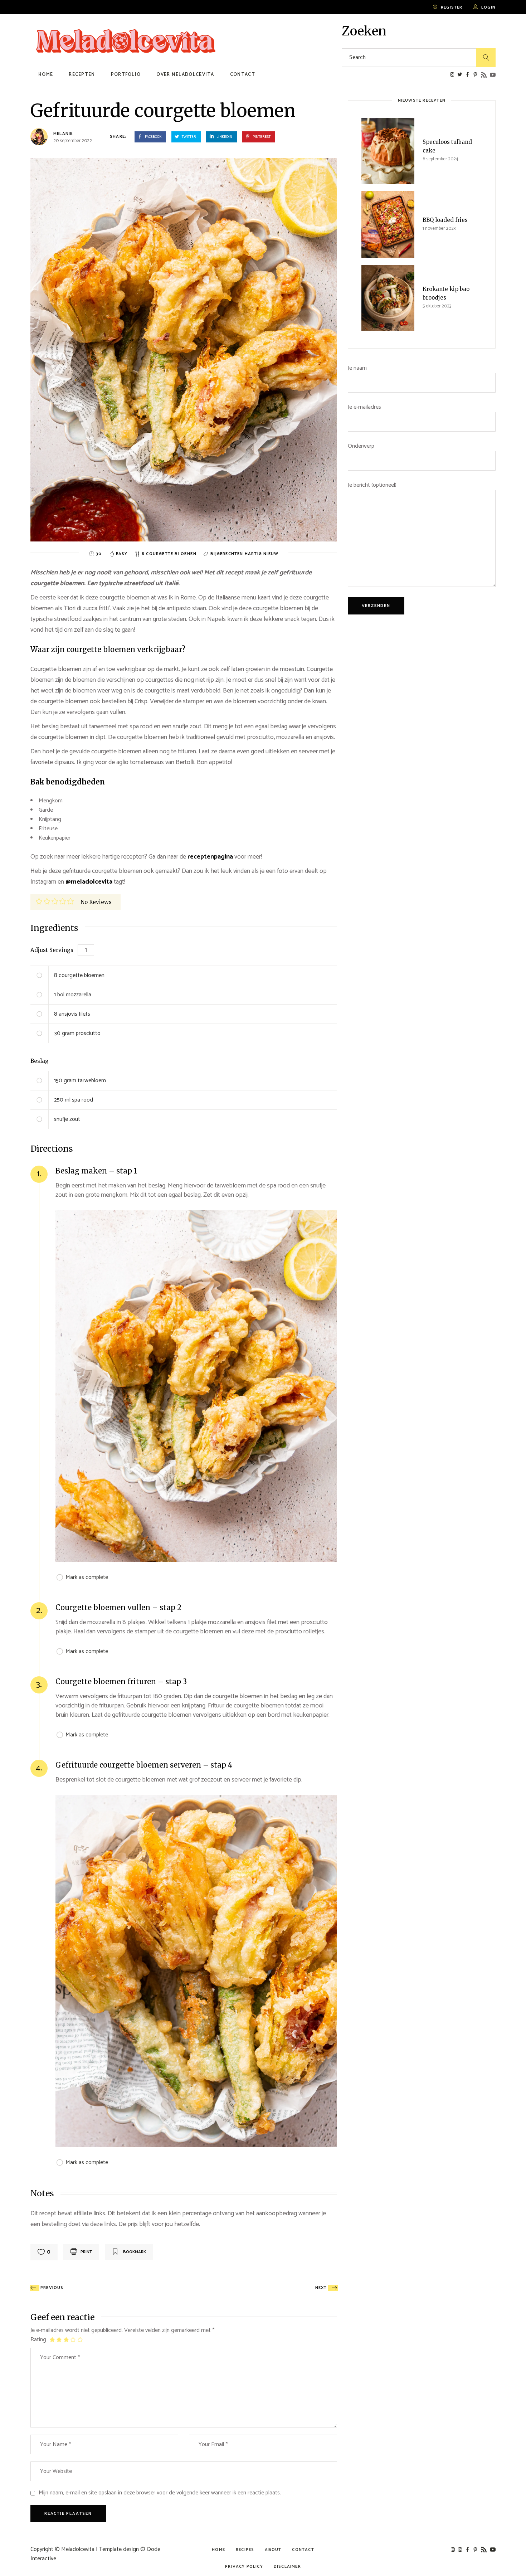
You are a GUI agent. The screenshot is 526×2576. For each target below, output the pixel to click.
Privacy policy (244, 2567)
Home (218, 2550)
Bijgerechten (228, 554)
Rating (38, 2340)
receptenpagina (211, 857)
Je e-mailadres (364, 407)
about (273, 2550)
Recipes (245, 2550)
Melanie (63, 134)
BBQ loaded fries (445, 220)
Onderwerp (361, 446)
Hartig (254, 554)
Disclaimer (287, 2567)
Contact (303, 2550)
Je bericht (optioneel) (372, 485)
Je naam (357, 368)
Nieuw (271, 554)
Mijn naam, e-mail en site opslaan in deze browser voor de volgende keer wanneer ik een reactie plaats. (160, 2493)
